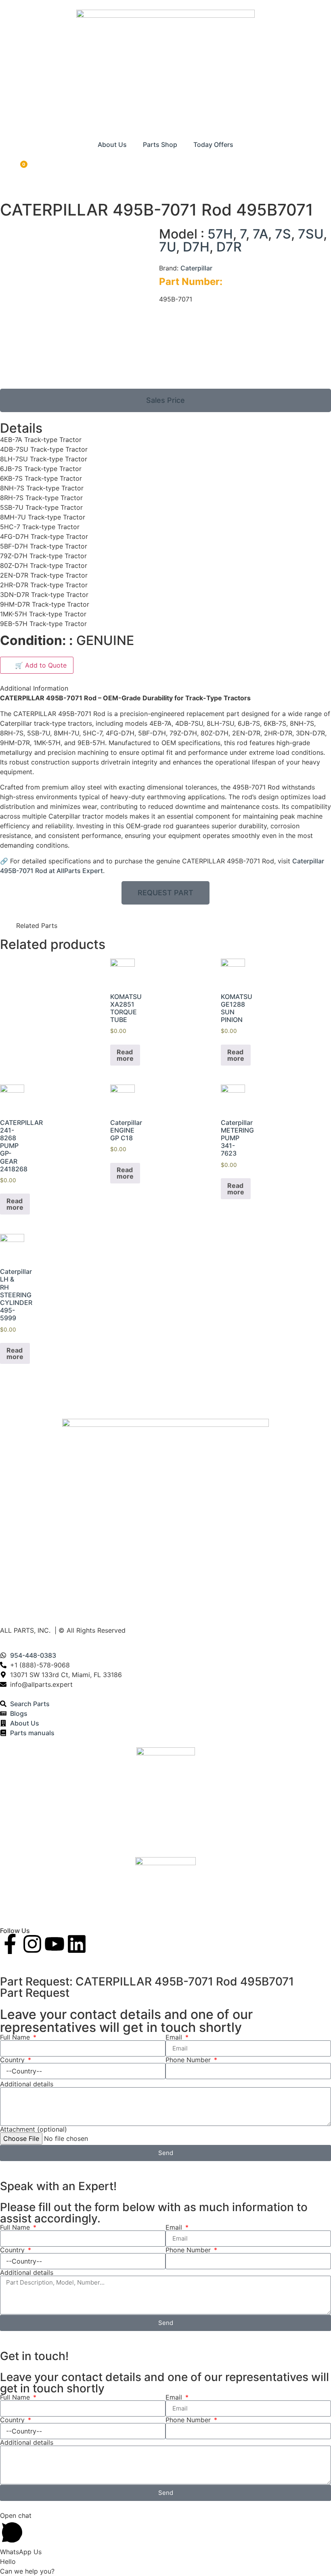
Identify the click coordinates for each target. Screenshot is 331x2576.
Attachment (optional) (34, 2129)
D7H (196, 247)
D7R (229, 247)
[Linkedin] (77, 1944)
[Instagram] (32, 1944)
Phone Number (189, 2060)
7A (260, 234)
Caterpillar (196, 268)
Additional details (27, 2084)
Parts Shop (160, 145)
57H (220, 234)
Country (13, 2060)
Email (175, 2037)
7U (168, 247)
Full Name (16, 2037)
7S (283, 234)
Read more (125, 1055)
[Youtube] (54, 1944)
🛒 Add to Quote (37, 665)
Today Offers (213, 145)
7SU (311, 234)
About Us (112, 145)
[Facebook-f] (10, 1944)
